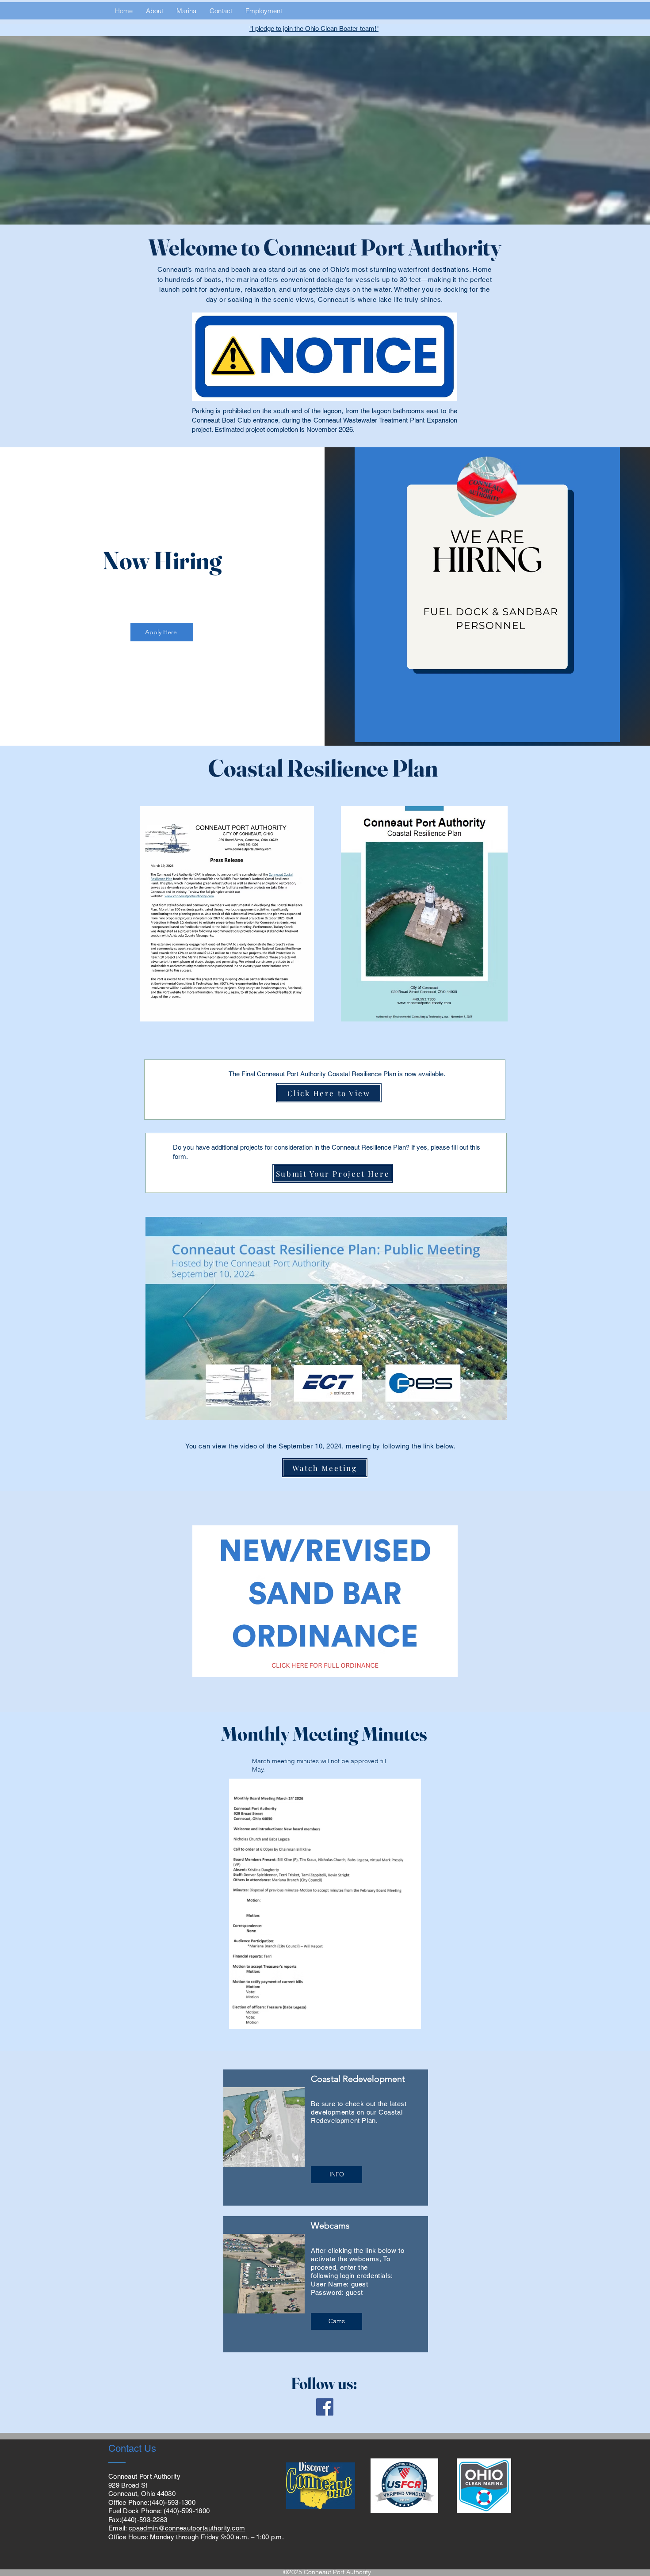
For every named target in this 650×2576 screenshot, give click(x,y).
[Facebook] (325, 2407)
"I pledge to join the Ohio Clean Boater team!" (314, 29)
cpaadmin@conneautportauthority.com (187, 2528)
